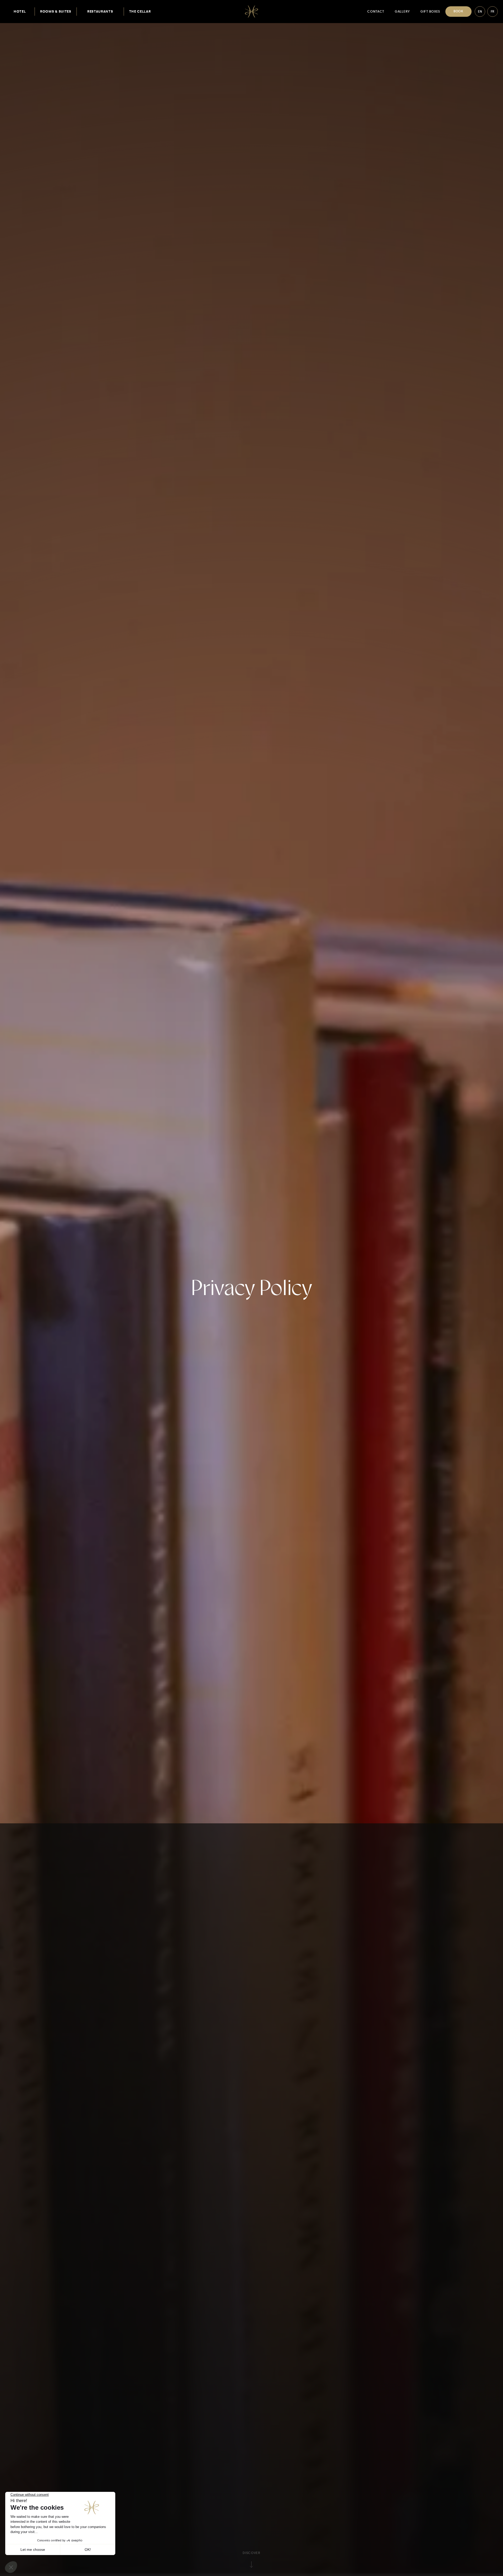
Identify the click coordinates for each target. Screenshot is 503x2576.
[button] (100, 12)
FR (493, 12)
